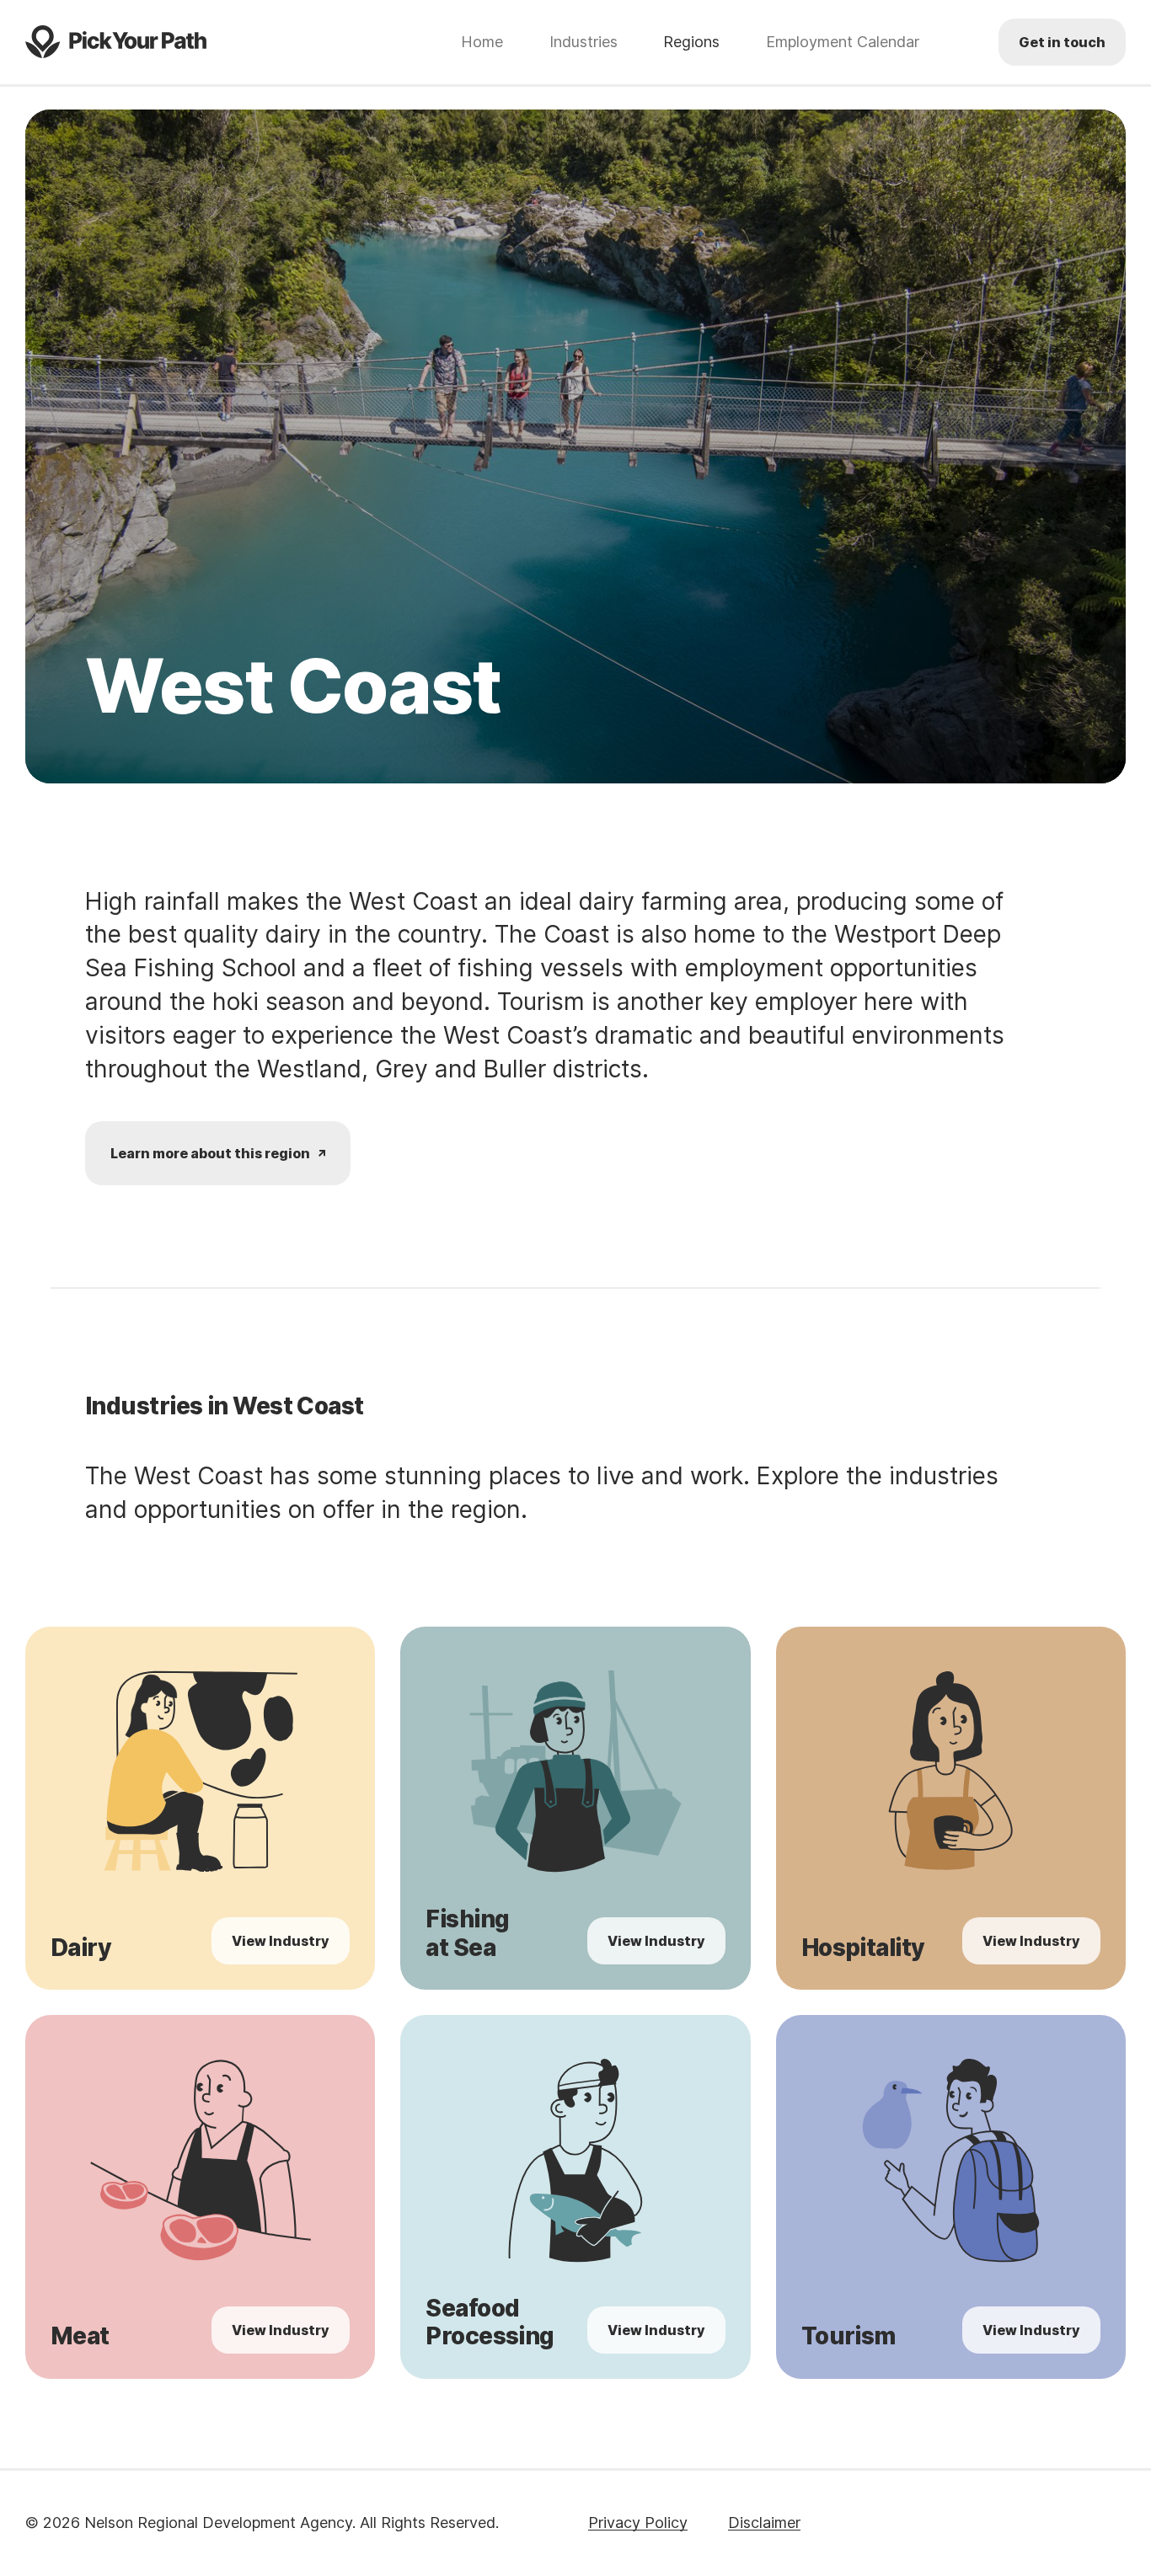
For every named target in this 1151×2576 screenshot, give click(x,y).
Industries (584, 42)
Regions (691, 42)
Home (482, 42)
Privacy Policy (638, 2523)
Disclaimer (764, 2523)
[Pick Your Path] (116, 42)
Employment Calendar (843, 42)
